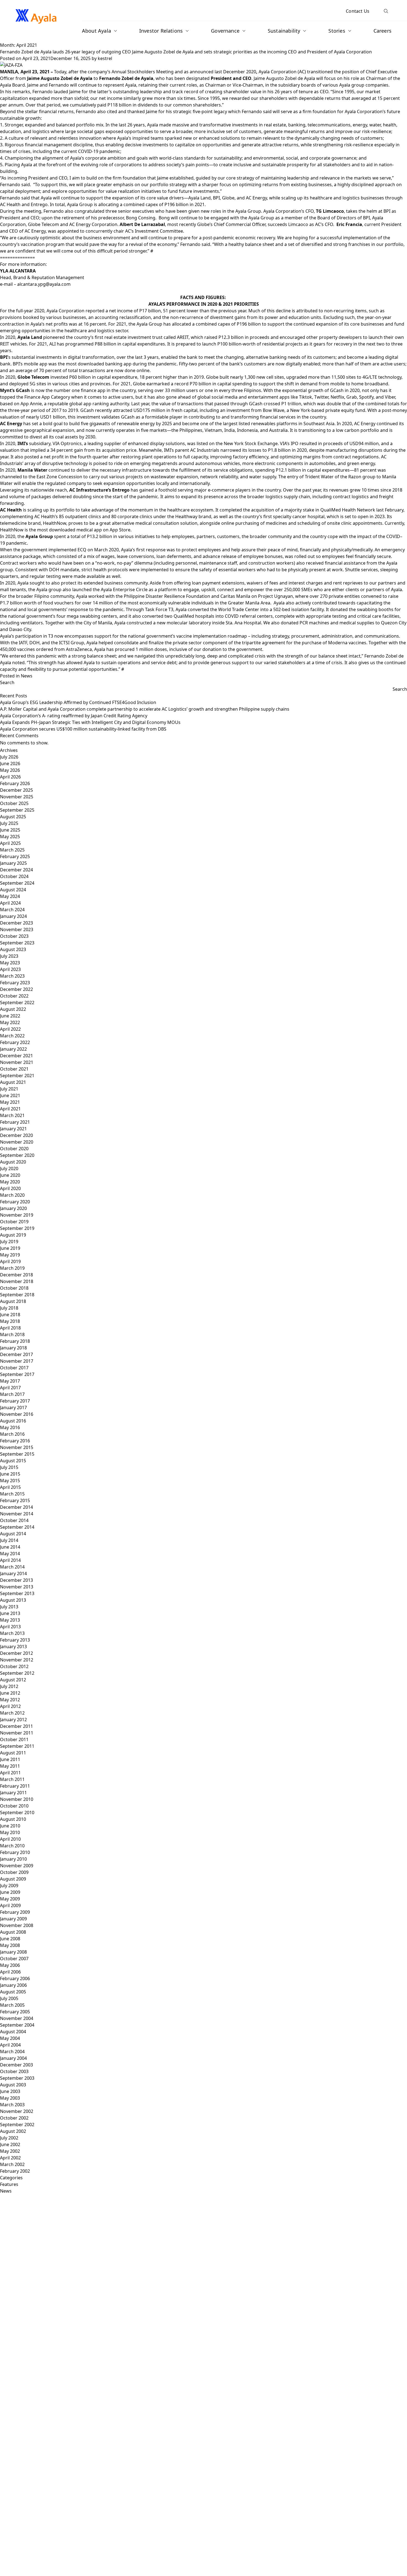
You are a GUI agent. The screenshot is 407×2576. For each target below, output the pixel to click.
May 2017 (10, 1381)
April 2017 (10, 1388)
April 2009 (10, 1905)
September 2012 (17, 1673)
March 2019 (12, 1268)
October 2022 (14, 996)
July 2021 (9, 1089)
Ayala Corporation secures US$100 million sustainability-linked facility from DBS (83, 729)
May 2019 (10, 1255)
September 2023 (17, 943)
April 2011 (10, 1773)
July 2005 (9, 1998)
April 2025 (10, 843)
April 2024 (10, 903)
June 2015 (10, 1474)
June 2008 (10, 1939)
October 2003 (14, 2071)
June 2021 (10, 1095)
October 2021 (14, 1069)
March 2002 (12, 2164)
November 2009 (17, 1866)
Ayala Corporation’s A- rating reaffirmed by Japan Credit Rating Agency (74, 716)
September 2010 (17, 1812)
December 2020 (16, 1135)
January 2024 (13, 916)
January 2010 (13, 1859)
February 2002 (15, 2171)
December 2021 (16, 1056)
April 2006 (10, 1972)
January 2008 (13, 1952)
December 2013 (16, 1580)
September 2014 (17, 1527)
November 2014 (17, 1514)
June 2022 (10, 1016)
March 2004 (12, 2052)
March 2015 (12, 1494)
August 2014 (13, 1534)
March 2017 (12, 1394)
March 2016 (12, 1434)
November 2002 (17, 2111)
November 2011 (17, 1733)
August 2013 (13, 1600)
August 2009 (13, 1879)
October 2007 (14, 1959)
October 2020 (14, 1149)
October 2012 (14, 1666)
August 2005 (13, 1992)
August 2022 (13, 1009)
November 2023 (17, 929)
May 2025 (10, 837)
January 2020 (13, 1208)
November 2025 (17, 797)
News (27, 676)
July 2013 (9, 1607)
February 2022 (15, 1042)
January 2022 (13, 1049)
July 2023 (9, 956)
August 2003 (13, 2085)
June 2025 (10, 830)
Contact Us (358, 11)
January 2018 (13, 1348)
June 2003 (10, 2091)
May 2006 (10, 1965)
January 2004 (13, 2058)
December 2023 (16, 923)
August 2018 (13, 1301)
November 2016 (17, 1414)
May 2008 (10, 1945)
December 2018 (16, 1275)
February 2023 (15, 983)
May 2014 (10, 1554)
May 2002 (10, 2151)
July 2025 (9, 823)
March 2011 (12, 1779)
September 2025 (17, 810)
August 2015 (13, 1461)
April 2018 (10, 1328)
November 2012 (17, 1660)
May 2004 (10, 2038)
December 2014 (16, 1507)
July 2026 (9, 757)
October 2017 (14, 1368)
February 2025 (15, 856)
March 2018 (12, 1334)
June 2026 (10, 764)
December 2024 (16, 870)
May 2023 (10, 963)
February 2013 (15, 1640)
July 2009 (9, 1886)
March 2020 (12, 1195)
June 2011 (10, 1759)
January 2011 (13, 1793)
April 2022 (10, 1029)
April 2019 (10, 1261)
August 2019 (13, 1235)
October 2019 (14, 1222)
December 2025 (16, 790)
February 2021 (15, 1122)
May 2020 (10, 1182)
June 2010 (10, 1826)
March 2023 (12, 976)
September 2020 (17, 1155)
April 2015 (10, 1487)
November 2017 (17, 1361)
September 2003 (17, 2078)
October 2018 (14, 1288)
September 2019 (17, 1228)
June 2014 (10, 1547)
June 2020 (10, 1175)
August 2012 (13, 1680)
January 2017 (13, 1408)
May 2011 (10, 1766)
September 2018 (17, 1295)
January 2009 (13, 1919)
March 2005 (12, 2005)
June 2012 (10, 1693)
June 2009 (10, 1892)
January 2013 (13, 1647)
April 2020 (10, 1188)
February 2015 (15, 1500)
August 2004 (13, 2032)
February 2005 (15, 2012)
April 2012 (10, 1706)
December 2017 (16, 1354)
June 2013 (10, 1613)
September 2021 (17, 1076)
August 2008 (13, 1932)
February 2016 (15, 1441)
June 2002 (10, 2144)
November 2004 (17, 2018)
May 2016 (10, 1427)
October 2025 (14, 803)
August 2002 (13, 2131)
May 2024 (10, 896)
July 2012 (9, 1686)
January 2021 (13, 1129)
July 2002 (9, 2138)
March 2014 (12, 1567)
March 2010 (12, 1846)
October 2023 (14, 936)
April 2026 (10, 777)
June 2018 (10, 1315)
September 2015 (17, 1454)
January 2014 (13, 1573)
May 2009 (10, 1899)
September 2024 (17, 883)
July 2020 (9, 1168)
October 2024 (14, 876)
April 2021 (10, 1109)
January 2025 (13, 863)
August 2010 (13, 1819)
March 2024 (12, 910)
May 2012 (10, 1700)
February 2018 (15, 1341)
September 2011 (17, 1746)
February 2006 (15, 1978)
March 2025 (12, 850)
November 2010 (17, 1799)
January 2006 (13, 1985)
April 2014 (10, 1560)
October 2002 (14, 2118)
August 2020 (13, 1162)
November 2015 (17, 1447)
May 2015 (10, 1481)
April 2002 (10, 2158)
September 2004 (17, 2025)
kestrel (105, 58)
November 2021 (17, 1062)
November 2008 (17, 1925)
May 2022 (10, 1022)
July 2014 (9, 1540)
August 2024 (13, 890)
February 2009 (15, 1912)
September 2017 (17, 1374)
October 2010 (14, 1806)
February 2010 (15, 1852)
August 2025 (13, 817)
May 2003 (10, 2098)
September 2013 (17, 1593)
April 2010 (10, 1839)
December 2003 (16, 2065)
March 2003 (12, 2105)
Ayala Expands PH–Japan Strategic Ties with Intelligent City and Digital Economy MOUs (91, 722)
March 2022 (12, 1036)
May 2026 (10, 770)
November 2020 (17, 1142)
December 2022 (16, 989)
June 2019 (10, 1248)
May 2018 (10, 1321)
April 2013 (10, 1627)
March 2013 (12, 1633)
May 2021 (10, 1102)
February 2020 (15, 1202)
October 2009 (14, 1872)
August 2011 (13, 1753)
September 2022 (17, 1003)
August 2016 (13, 1421)
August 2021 (13, 1082)
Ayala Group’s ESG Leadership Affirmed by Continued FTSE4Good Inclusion (78, 702)
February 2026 (15, 783)
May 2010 (10, 1832)
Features (9, 2184)
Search (7, 682)
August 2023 (13, 949)
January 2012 (13, 1720)
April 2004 (10, 2045)
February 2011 (15, 1786)
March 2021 (12, 1115)
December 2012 (16, 1653)
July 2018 (9, 1308)
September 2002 (17, 2125)
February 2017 (15, 1401)
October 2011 (14, 1739)
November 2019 (17, 1215)
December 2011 (16, 1726)
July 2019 (9, 1242)
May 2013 (10, 1620)
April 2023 (10, 969)
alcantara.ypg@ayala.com (44, 284)
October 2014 (14, 1520)
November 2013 (17, 1587)
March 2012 (12, 1713)
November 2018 (17, 1281)
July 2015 (9, 1467)
